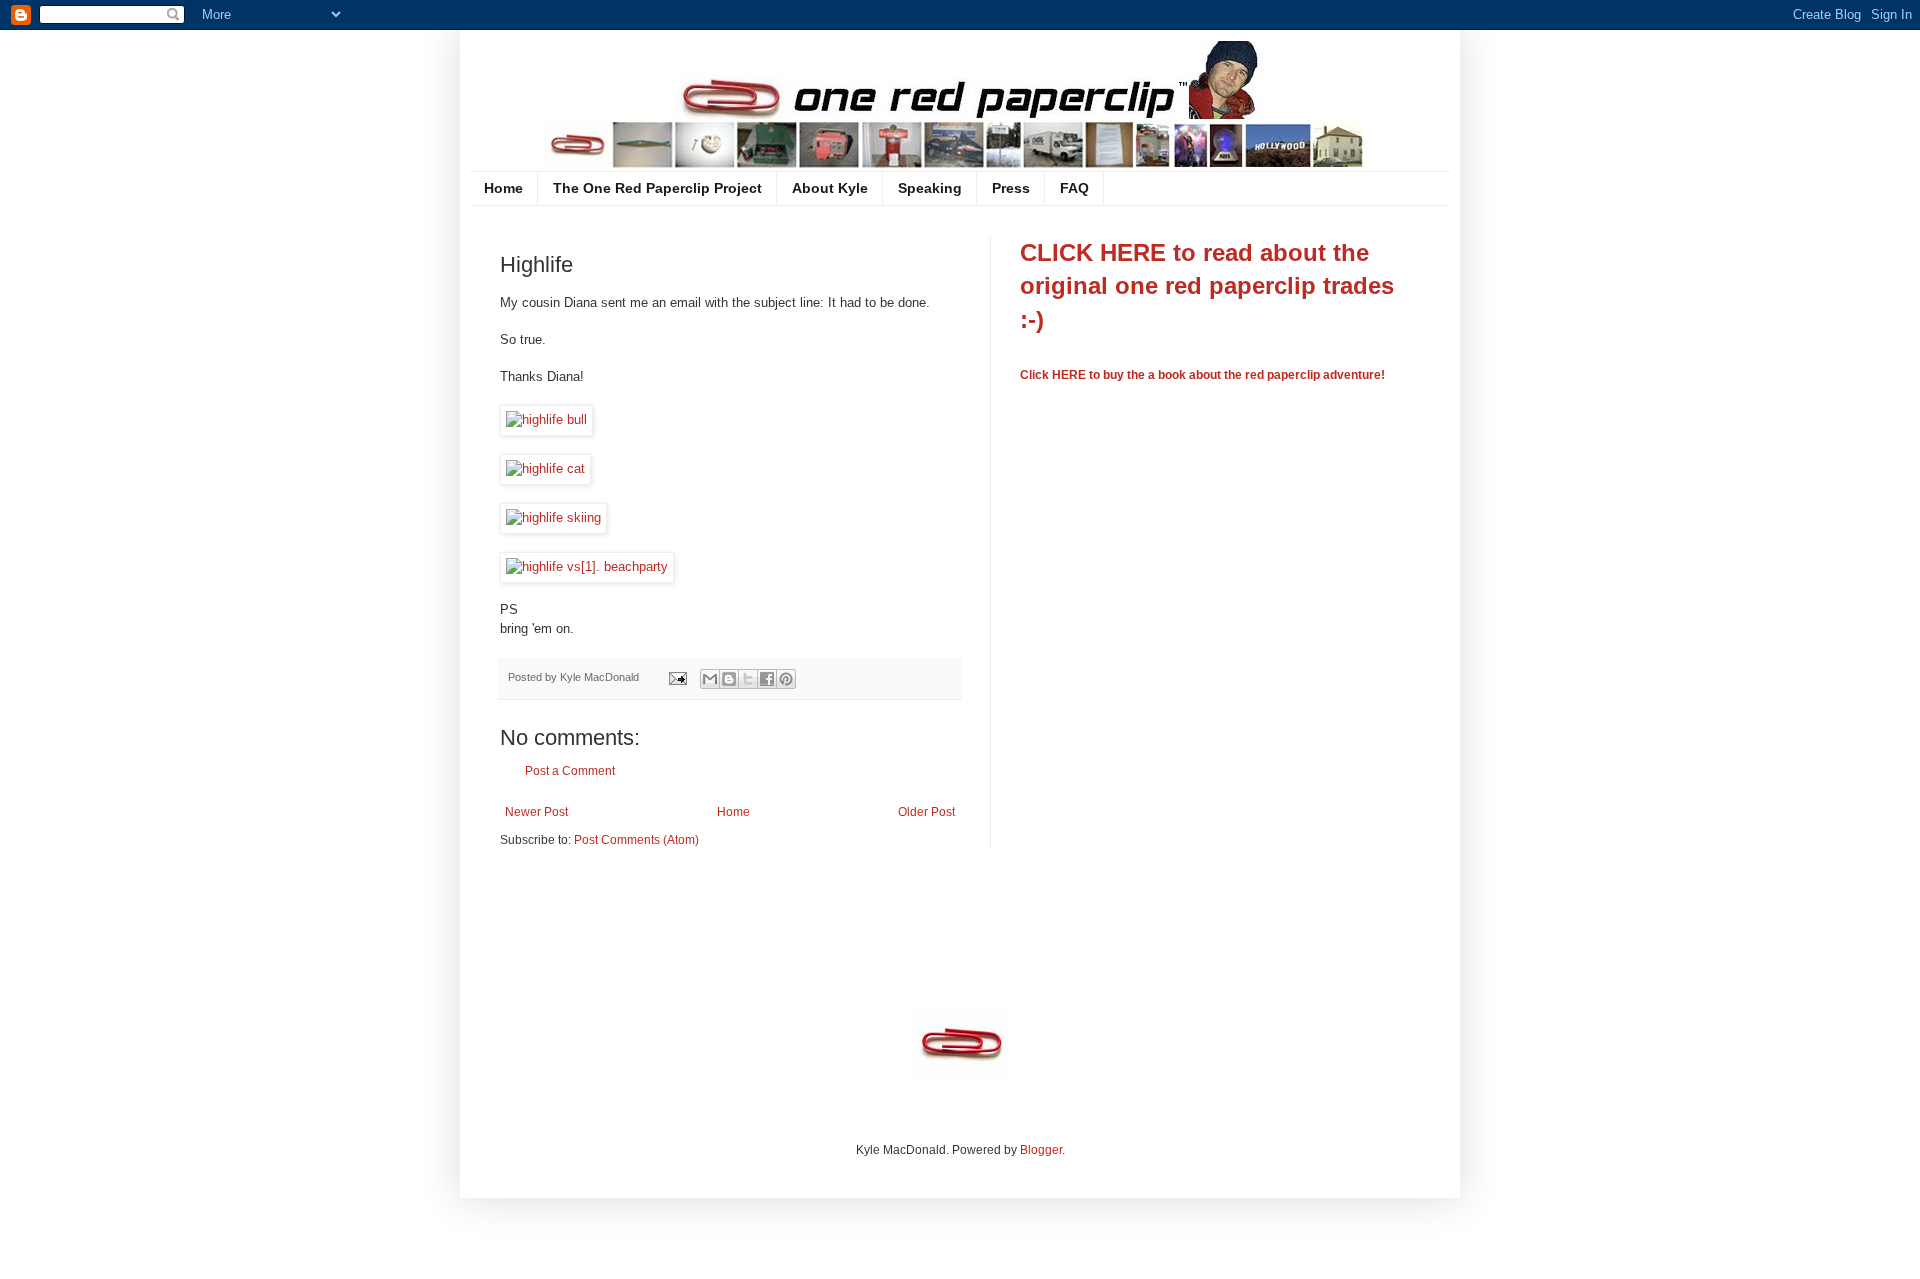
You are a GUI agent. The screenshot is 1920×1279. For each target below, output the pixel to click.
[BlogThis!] (729, 679)
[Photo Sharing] (546, 419)
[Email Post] (677, 677)
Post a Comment (570, 771)
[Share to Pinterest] (786, 679)
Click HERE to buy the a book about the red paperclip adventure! (1202, 375)
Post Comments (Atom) (636, 840)
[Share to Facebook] (767, 679)
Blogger (1041, 1150)
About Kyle (830, 188)
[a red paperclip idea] (960, 1073)
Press (1011, 188)
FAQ (1074, 188)
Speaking (930, 188)
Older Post (926, 812)
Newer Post (536, 812)
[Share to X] (748, 679)
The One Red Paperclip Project (657, 188)
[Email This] (710, 679)
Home (503, 188)
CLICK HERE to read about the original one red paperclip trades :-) (1207, 286)
